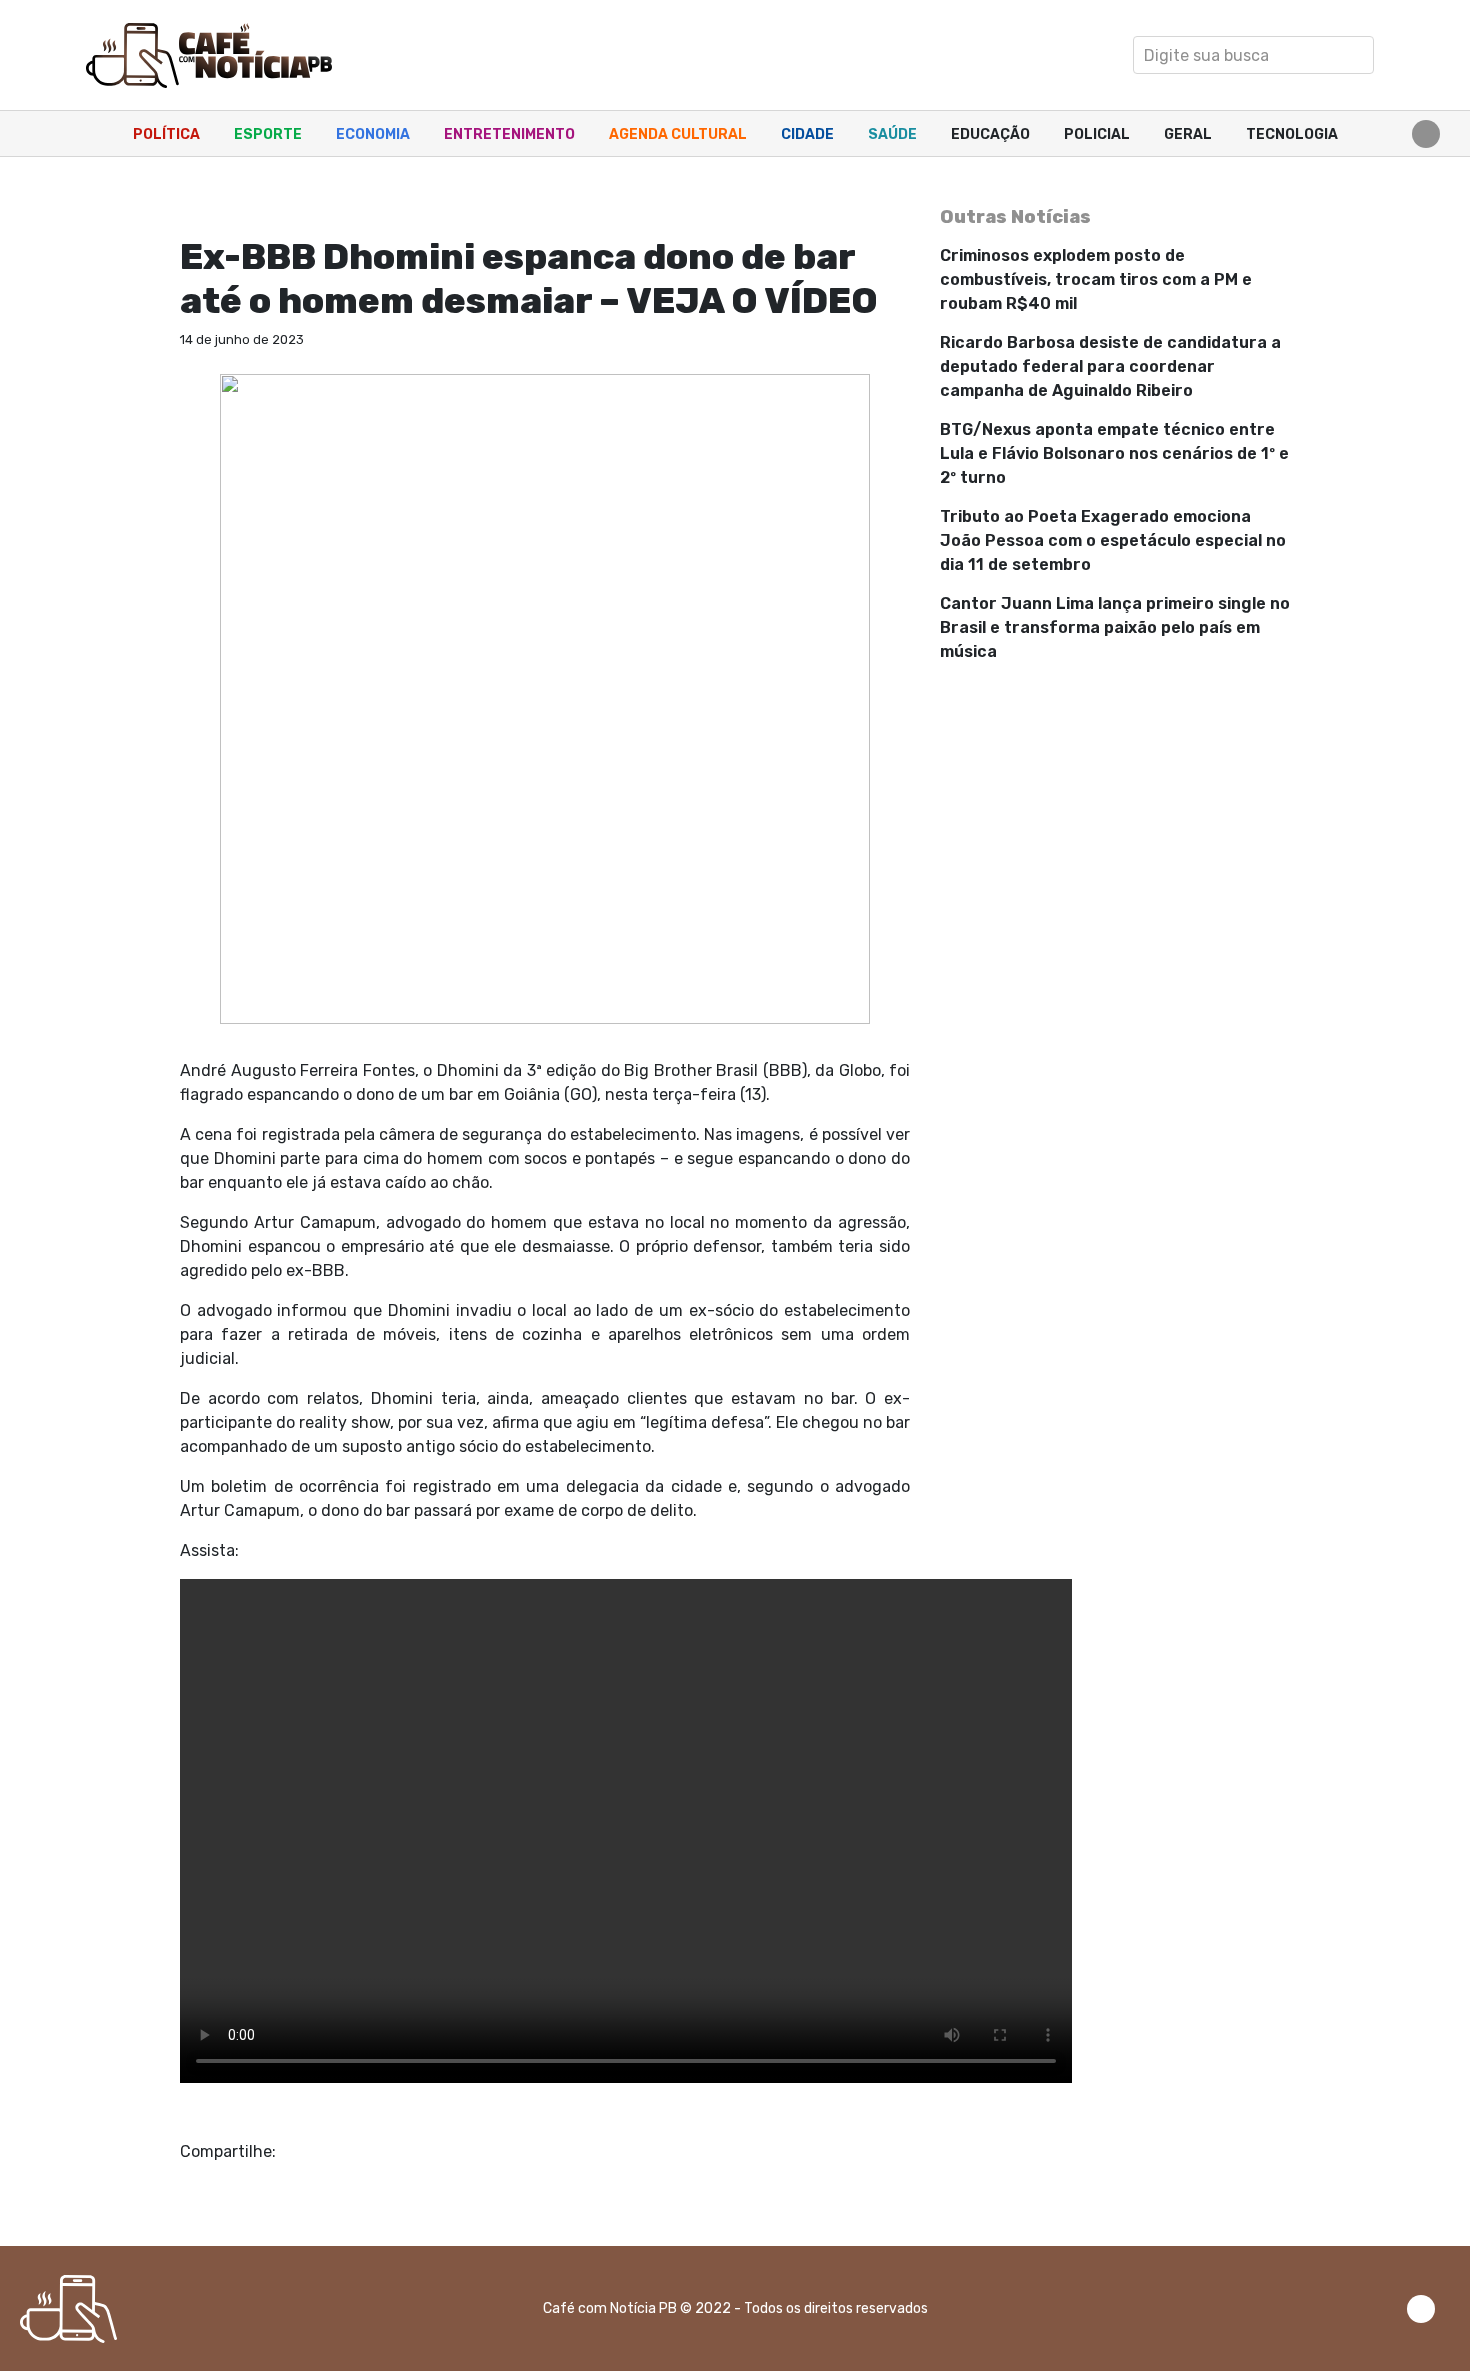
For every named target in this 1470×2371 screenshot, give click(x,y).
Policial (1097, 134)
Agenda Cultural (678, 134)
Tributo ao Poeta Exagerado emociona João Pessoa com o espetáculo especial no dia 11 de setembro (1113, 540)
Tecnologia (1292, 134)
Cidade (807, 134)
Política (166, 134)
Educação (990, 134)
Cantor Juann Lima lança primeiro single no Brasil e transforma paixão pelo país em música (1115, 627)
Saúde (892, 134)
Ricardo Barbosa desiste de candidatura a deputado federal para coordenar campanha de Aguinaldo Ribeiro (1110, 366)
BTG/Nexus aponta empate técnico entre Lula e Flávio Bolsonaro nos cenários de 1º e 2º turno (1114, 453)
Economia (373, 134)
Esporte (268, 134)
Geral (1188, 134)
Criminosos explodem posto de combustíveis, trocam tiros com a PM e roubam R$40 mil (1096, 279)
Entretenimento (509, 134)
